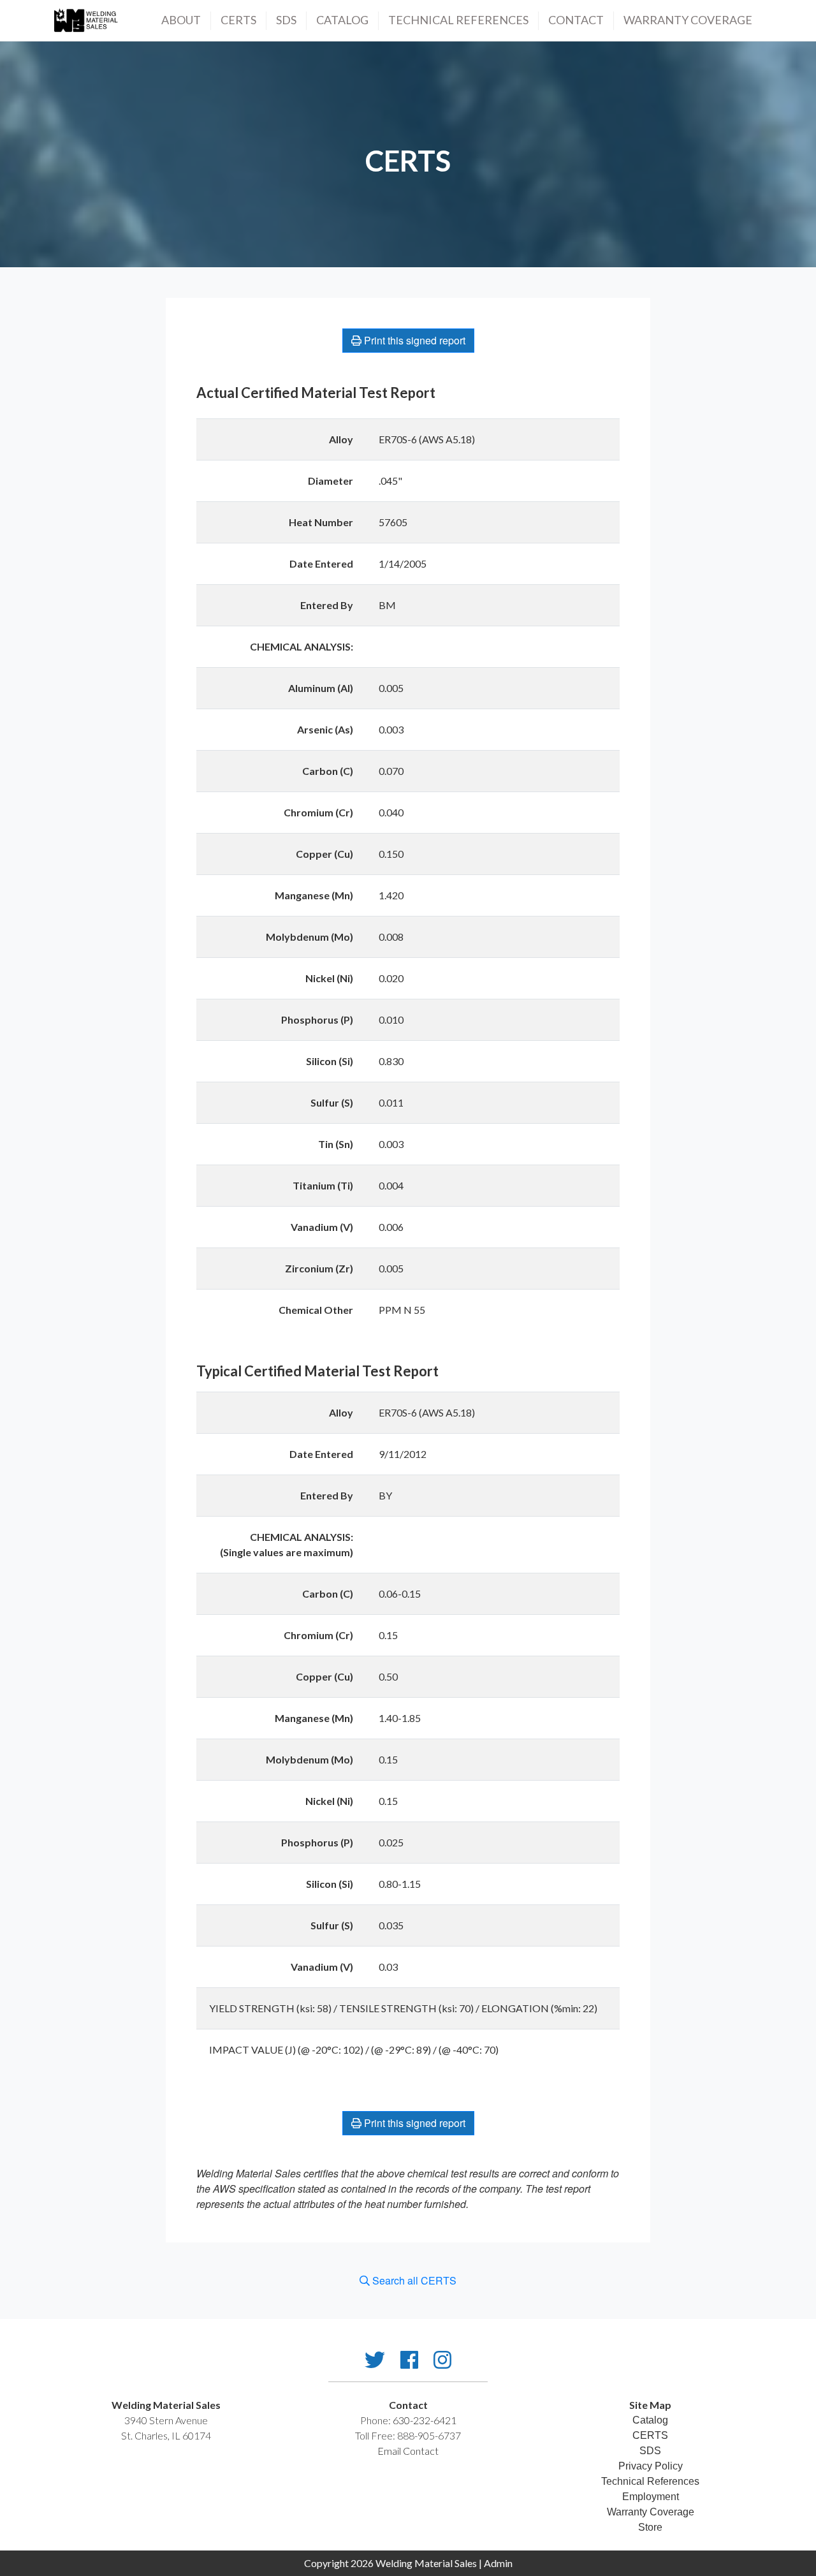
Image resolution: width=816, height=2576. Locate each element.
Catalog (342, 20)
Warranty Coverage (688, 20)
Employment (651, 2497)
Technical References (650, 2481)
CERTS (238, 20)
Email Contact (408, 2451)
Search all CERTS (413, 2280)
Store (650, 2527)
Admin (498, 2563)
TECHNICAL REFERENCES (458, 20)
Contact (576, 20)
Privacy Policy (651, 2466)
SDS (286, 20)
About (181, 20)
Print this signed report (413, 340)
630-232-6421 (425, 2420)
